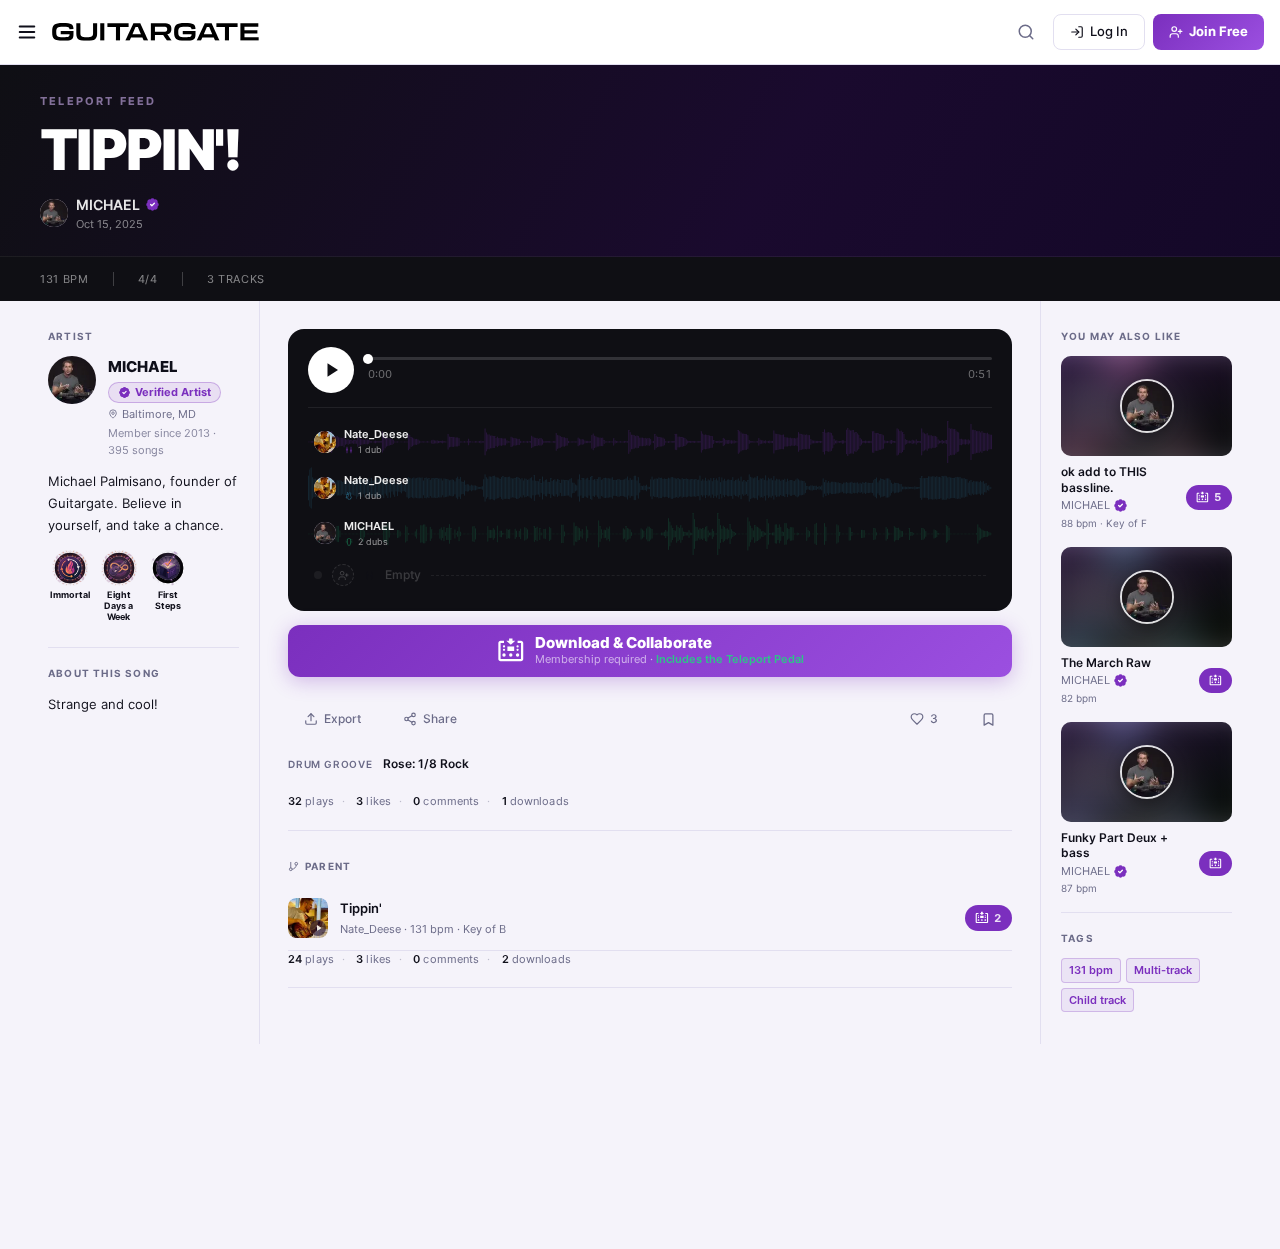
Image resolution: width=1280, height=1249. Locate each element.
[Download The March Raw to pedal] (1215, 680)
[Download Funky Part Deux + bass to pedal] (1215, 863)
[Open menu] (27, 32)
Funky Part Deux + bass (1114, 845)
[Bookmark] (988, 719)
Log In (1109, 31)
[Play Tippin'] (308, 918)
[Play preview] (331, 370)
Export (342, 718)
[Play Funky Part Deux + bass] (1146, 772)
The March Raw (1106, 662)
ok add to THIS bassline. (1104, 479)
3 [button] (934, 718)
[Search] (1026, 32)
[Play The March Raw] (1146, 597)
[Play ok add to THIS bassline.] (1146, 406)
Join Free (1218, 31)
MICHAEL (108, 204)
